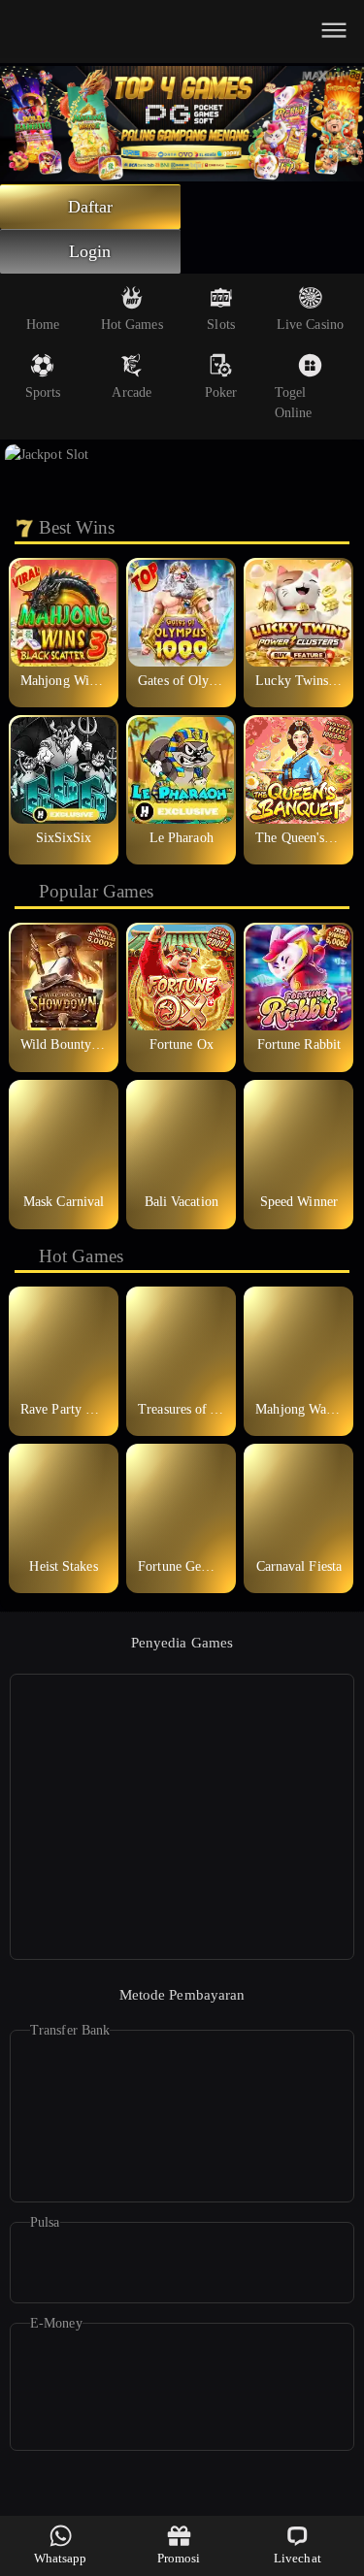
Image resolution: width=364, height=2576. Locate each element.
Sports (43, 392)
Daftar (91, 207)
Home (43, 325)
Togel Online (294, 403)
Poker (221, 392)
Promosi (179, 2558)
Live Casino (310, 325)
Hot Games (132, 325)
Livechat (298, 2558)
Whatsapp (61, 2558)
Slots (221, 325)
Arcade (132, 392)
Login (90, 251)
